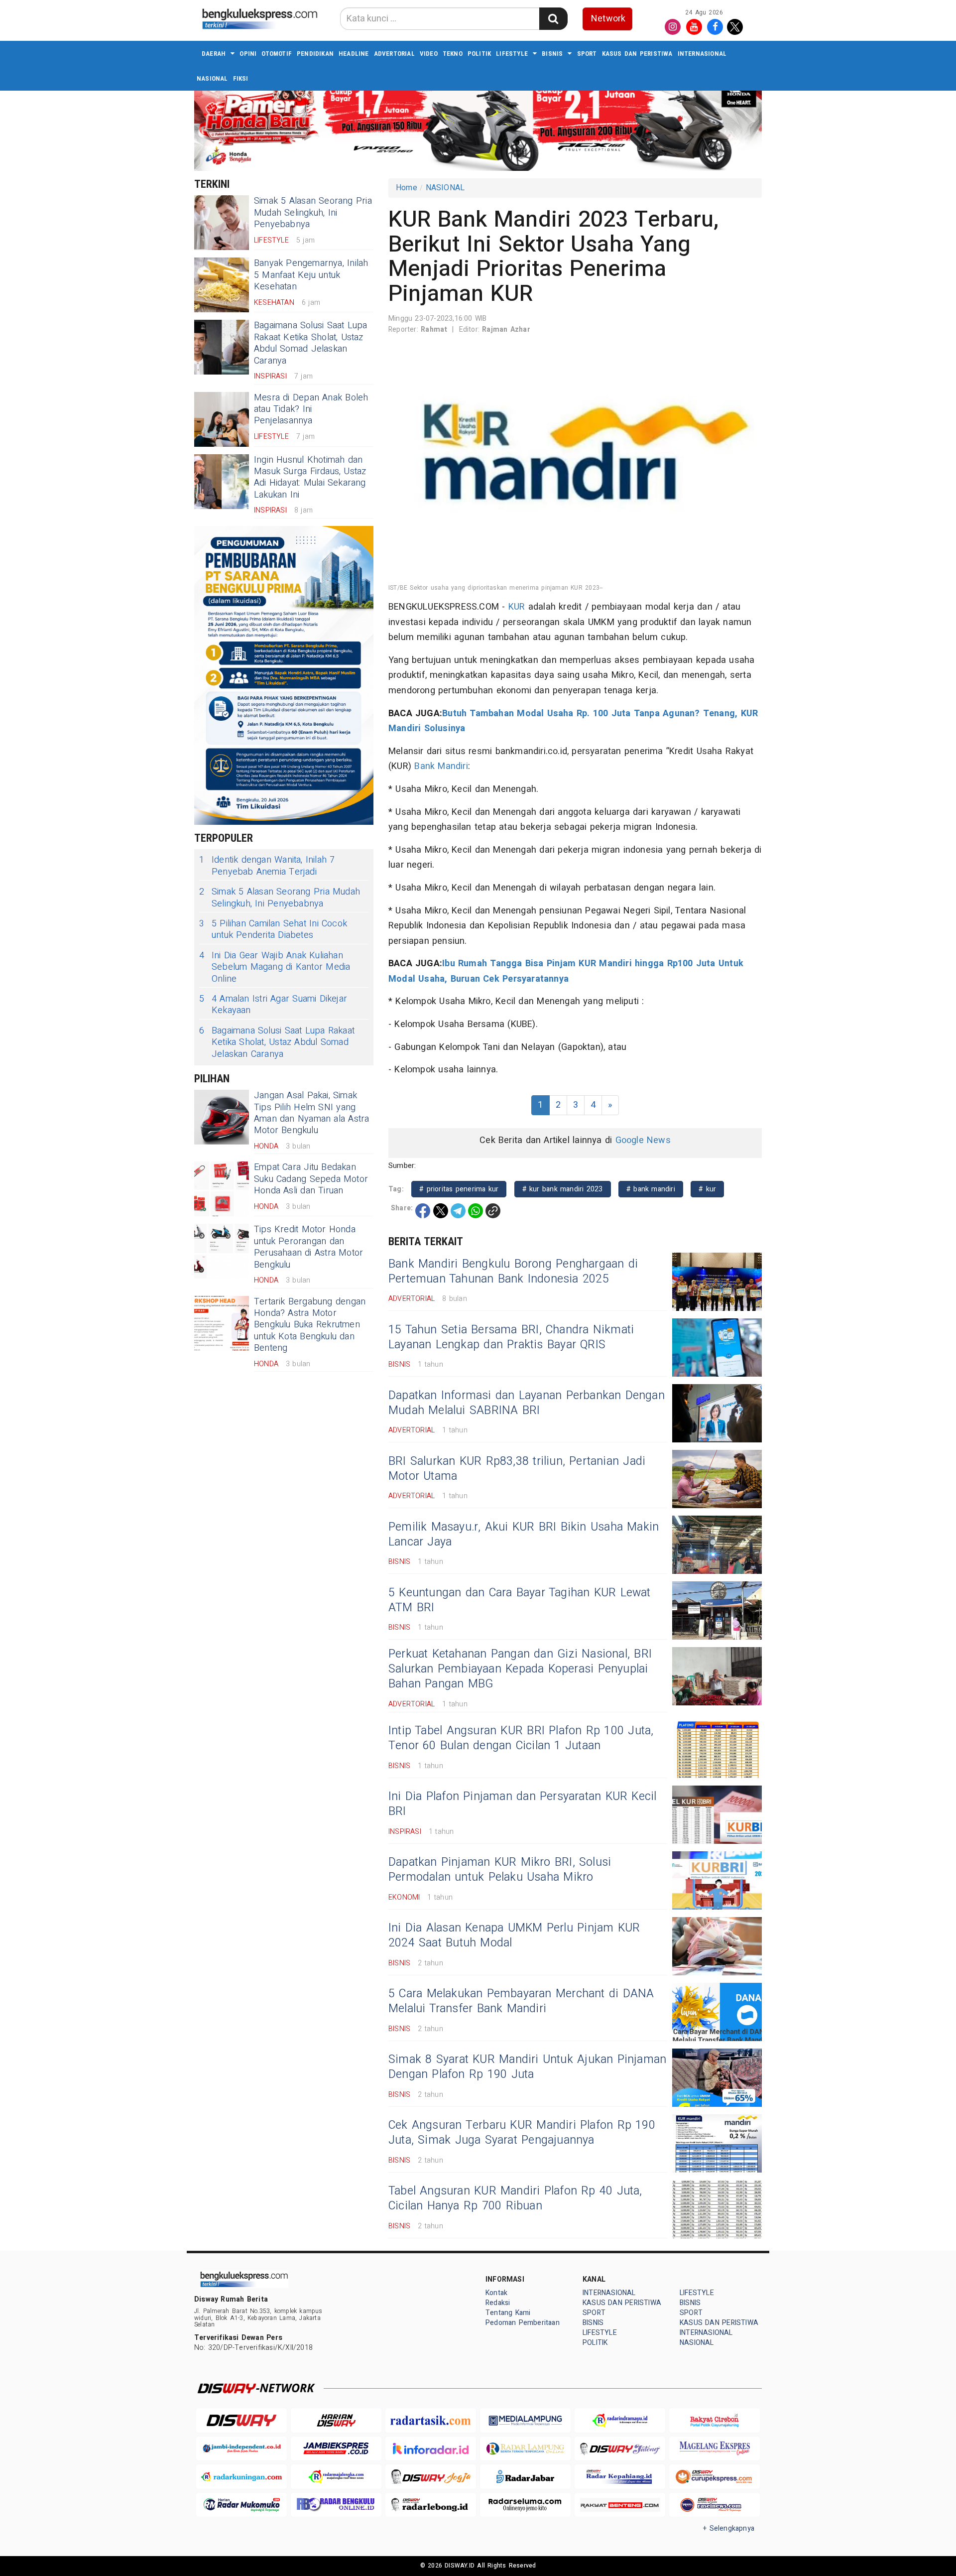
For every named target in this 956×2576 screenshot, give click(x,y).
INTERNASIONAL (702, 54)
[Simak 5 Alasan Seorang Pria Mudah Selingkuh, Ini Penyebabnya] (222, 223)
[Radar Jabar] (525, 2477)
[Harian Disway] (336, 2420)
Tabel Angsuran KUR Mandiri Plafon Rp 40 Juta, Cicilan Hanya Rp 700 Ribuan (515, 2198)
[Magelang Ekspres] (715, 2449)
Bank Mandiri (441, 766)
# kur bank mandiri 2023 (563, 1189)
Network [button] (608, 19)
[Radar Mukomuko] (241, 2505)
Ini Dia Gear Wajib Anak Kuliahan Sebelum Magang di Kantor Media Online (275, 967)
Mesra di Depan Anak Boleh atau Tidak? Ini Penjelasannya (311, 409)
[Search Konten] (553, 19)
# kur (707, 1189)
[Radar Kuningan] (241, 2477)
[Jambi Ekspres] (336, 2449)
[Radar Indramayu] (620, 2420)
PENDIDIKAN (315, 54)
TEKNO (453, 54)
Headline (354, 54)
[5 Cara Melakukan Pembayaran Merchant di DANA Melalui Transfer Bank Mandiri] (717, 2012)
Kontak (496, 2293)
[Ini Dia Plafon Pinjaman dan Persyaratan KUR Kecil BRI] (717, 1815)
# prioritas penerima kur (459, 1189)
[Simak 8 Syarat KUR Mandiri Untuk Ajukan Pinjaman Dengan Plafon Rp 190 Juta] (717, 2078)
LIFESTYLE (512, 54)
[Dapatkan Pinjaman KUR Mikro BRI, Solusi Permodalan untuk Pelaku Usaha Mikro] (717, 1880)
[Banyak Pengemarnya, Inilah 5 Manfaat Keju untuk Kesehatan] (222, 285)
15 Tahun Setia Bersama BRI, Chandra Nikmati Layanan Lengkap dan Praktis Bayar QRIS (511, 1337)
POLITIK (479, 54)
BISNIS (552, 54)
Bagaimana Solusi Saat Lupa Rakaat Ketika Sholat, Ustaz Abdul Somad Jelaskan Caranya (311, 343)
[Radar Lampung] (525, 2449)
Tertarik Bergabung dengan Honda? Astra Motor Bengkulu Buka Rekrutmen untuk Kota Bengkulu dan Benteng (310, 1325)
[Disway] (241, 2420)
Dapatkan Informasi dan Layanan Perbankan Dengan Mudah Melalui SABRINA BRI (527, 1403)
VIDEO (429, 54)
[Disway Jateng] (620, 2449)
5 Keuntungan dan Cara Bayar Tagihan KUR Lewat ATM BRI (520, 1600)
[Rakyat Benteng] (620, 2505)
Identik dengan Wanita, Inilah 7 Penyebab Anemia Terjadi (267, 866)
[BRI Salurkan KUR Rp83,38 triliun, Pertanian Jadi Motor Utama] (717, 1479)
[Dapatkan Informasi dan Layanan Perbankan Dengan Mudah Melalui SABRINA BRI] (717, 1413)
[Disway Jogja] (431, 2477)
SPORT (587, 54)
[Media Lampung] (525, 2420)
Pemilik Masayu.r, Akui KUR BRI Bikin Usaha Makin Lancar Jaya (524, 1535)
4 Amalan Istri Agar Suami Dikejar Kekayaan (273, 1005)
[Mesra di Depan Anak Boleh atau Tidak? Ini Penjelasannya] (222, 419)
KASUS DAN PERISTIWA (637, 54)
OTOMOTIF (277, 54)
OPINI (248, 54)
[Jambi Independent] (241, 2449)
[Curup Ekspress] (715, 2477)
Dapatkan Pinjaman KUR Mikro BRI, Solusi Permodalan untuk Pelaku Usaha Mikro (500, 1870)
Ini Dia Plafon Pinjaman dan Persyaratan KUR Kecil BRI (523, 1804)
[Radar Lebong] (431, 2505)
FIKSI (241, 78)
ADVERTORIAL (394, 54)
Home (407, 188)
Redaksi (498, 2303)
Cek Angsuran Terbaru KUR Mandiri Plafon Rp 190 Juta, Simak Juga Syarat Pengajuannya (522, 2133)
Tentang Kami (508, 2313)
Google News (643, 1140)
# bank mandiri (651, 1189)
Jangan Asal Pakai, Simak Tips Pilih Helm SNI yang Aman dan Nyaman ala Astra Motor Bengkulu (311, 1113)
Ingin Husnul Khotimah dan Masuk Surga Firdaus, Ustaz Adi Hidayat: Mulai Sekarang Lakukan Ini (310, 477)
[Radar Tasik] (431, 2420)
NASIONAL (212, 78)
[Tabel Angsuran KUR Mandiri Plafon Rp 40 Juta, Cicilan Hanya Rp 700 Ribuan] (717, 2209)
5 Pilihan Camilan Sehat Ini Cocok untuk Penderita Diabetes (273, 930)
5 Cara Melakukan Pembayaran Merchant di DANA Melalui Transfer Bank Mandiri (521, 2001)
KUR (517, 607)
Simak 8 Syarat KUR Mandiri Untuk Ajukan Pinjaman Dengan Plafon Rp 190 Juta (527, 2067)
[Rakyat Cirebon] (715, 2420)
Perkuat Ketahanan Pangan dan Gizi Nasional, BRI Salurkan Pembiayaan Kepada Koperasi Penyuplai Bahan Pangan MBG (520, 1669)
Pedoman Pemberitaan (523, 2323)
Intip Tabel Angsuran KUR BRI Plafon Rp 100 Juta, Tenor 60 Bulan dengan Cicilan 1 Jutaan (521, 1738)
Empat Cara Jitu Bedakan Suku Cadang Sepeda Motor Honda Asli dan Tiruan (311, 1179)
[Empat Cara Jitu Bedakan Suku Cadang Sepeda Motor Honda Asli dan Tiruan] (222, 1189)
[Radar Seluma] (525, 2505)
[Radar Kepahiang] (620, 2477)
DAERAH (214, 54)
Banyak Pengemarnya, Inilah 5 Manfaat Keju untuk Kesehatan (311, 275)
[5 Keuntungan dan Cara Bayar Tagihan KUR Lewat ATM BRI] (717, 1610)
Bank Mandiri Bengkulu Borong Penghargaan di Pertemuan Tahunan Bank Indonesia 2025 (513, 1272)
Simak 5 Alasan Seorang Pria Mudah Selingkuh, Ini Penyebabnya (313, 213)
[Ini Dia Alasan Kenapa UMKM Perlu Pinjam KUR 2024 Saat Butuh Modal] (717, 1946)
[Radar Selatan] (715, 2505)
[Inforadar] (431, 2449)
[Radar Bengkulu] (336, 2505)
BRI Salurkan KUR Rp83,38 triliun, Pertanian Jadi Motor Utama (517, 1469)
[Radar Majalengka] (336, 2477)
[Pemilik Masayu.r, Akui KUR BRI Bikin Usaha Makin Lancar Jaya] (717, 1545)
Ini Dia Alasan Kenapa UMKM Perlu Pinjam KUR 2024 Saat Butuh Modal (514, 1935)
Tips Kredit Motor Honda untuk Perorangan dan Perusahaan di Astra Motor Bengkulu (308, 1247)
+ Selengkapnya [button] (729, 2528)
